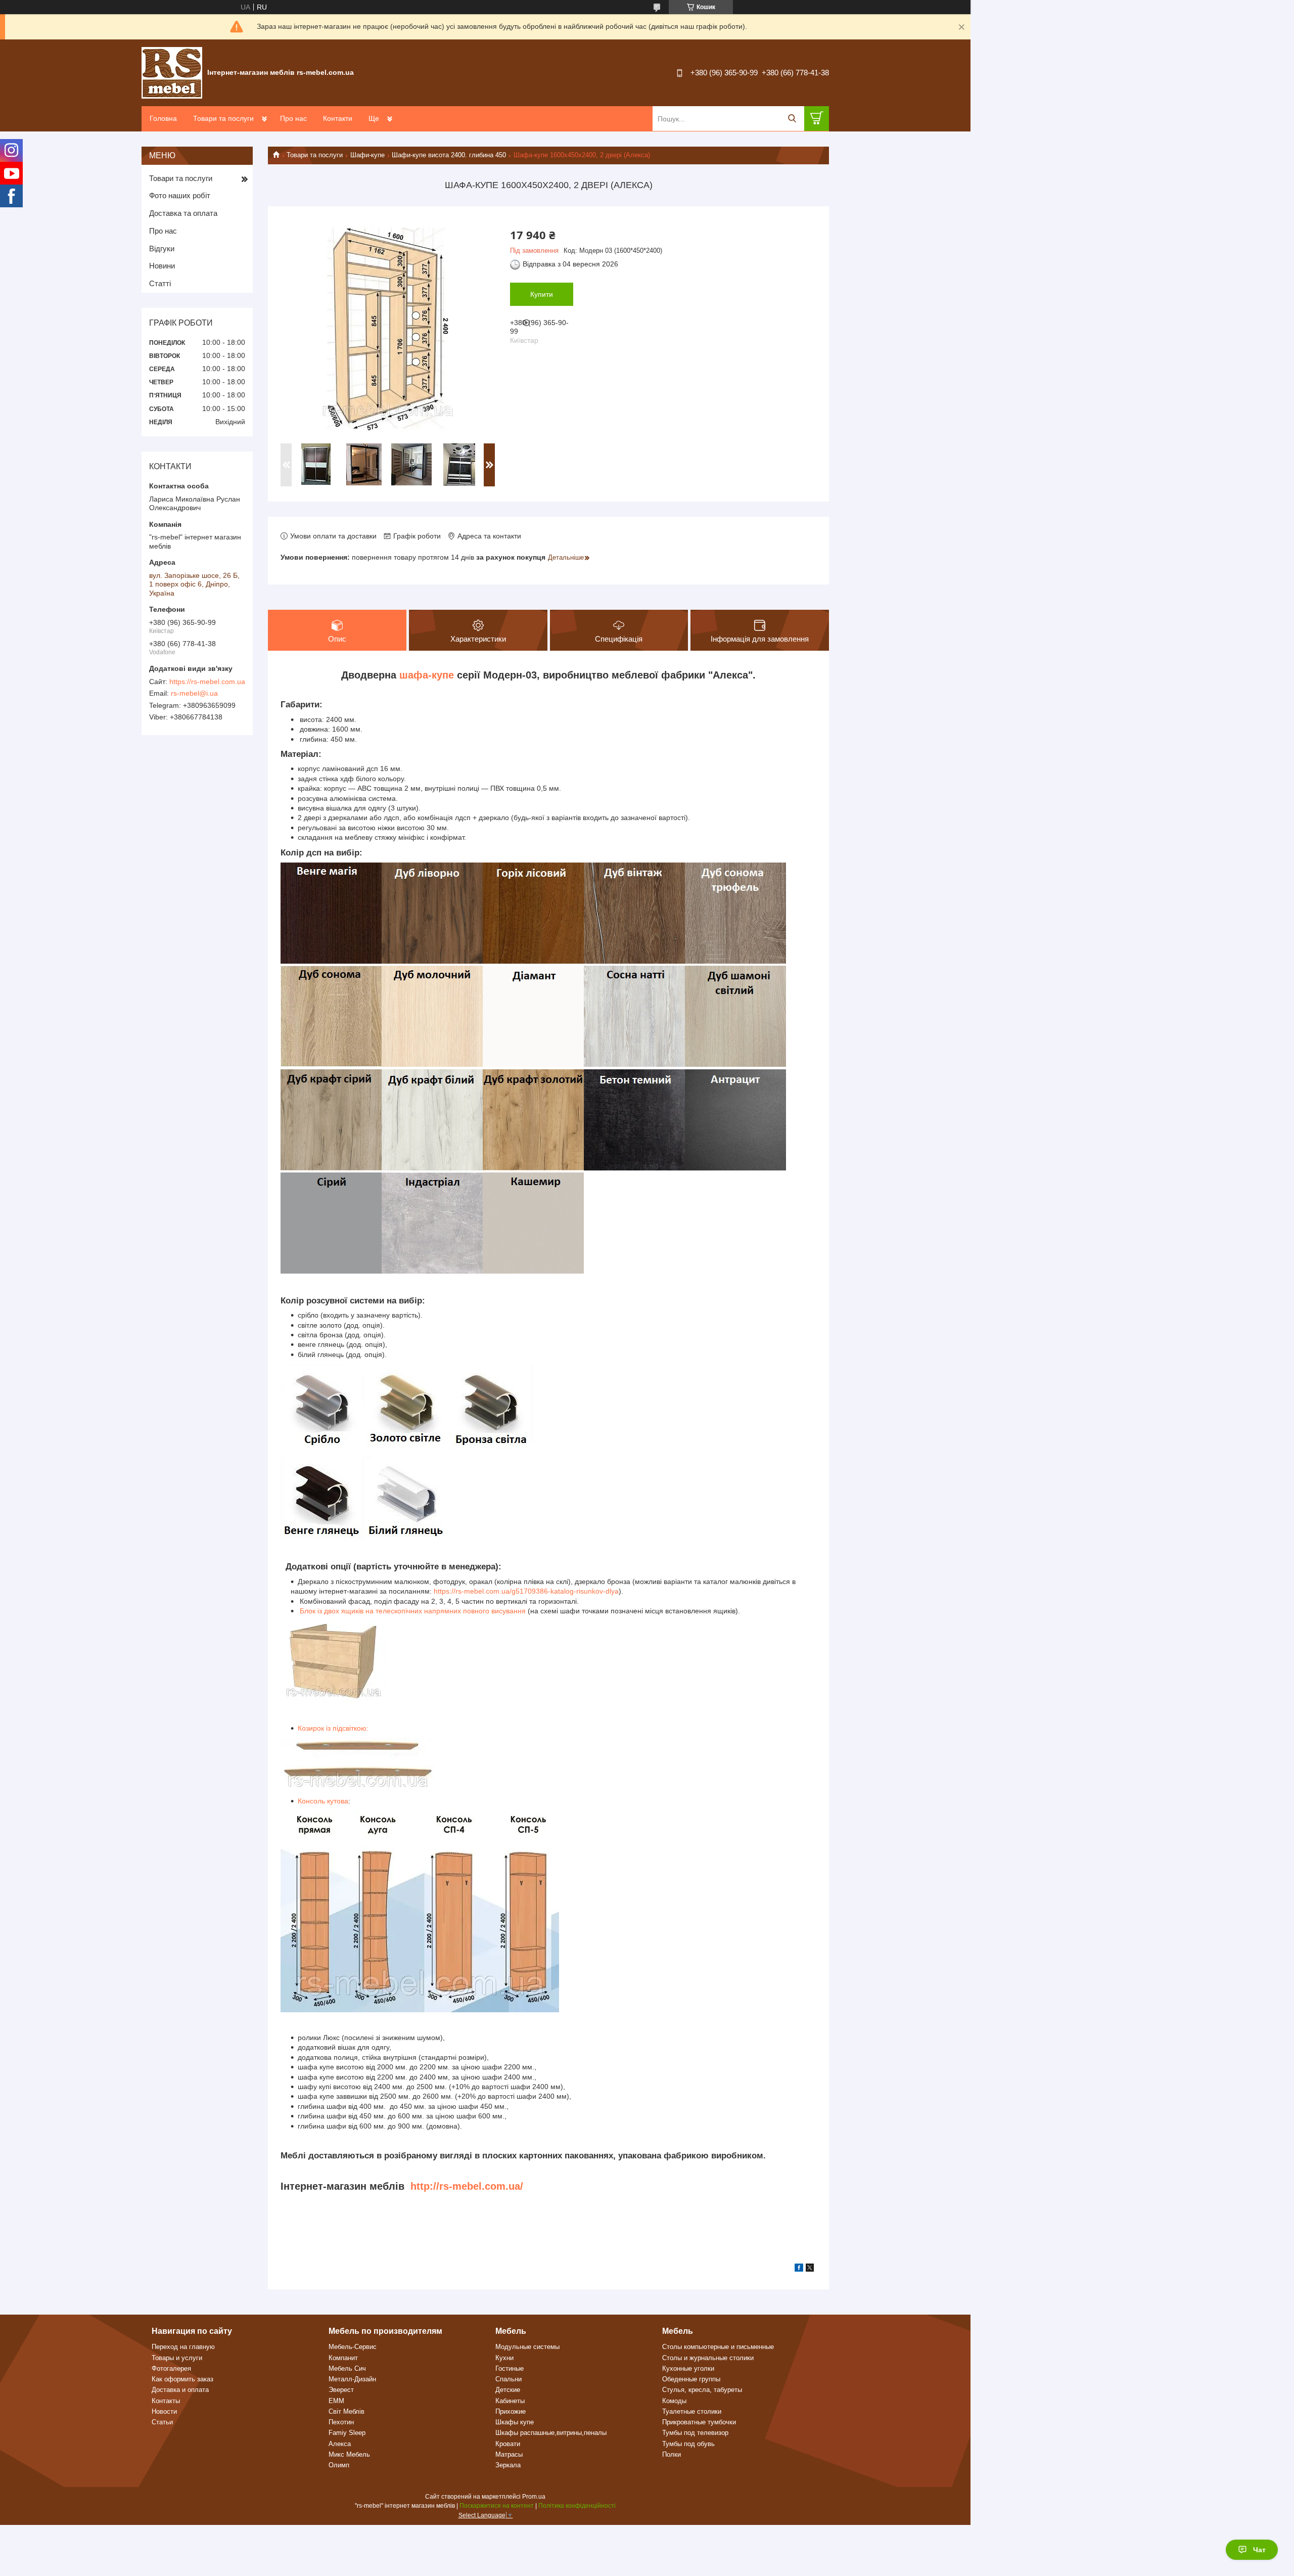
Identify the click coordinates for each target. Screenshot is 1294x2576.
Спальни (509, 2379)
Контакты (166, 2401)
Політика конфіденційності (577, 2506)
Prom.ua (534, 2497)
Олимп (339, 2465)
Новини (162, 266)
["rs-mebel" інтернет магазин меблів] (172, 72)
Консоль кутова (323, 1801)
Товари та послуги (223, 118)
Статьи (162, 2422)
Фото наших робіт (180, 195)
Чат (1259, 2550)
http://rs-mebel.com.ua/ (467, 2186)
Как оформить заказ (182, 2379)
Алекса (340, 2444)
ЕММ (336, 2401)
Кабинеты (510, 2401)
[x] (810, 2269)
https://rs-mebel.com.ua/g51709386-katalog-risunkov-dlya (526, 1591)
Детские (508, 2390)
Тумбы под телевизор (695, 2433)
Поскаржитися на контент (497, 2506)
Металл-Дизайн (352, 2379)
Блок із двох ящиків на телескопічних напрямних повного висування (412, 1611)
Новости (164, 2411)
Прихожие (511, 2411)
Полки (672, 2454)
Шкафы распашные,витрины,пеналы (551, 2433)
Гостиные (510, 2368)
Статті (160, 283)
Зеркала (508, 2465)
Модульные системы (527, 2347)
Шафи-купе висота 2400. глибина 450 (449, 155)
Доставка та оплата (183, 213)
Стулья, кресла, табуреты (702, 2390)
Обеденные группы (691, 2379)
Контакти (338, 118)
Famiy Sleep (347, 2433)
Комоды (674, 2401)
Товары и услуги (177, 2358)
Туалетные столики (692, 2411)
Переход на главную (183, 2347)
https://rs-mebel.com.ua (207, 682)
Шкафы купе (515, 2422)
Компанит (343, 2358)
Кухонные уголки (688, 2368)
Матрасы (509, 2454)
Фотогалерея (171, 2368)
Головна (163, 118)
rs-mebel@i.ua (194, 693)
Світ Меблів (346, 2411)
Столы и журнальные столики (708, 2358)
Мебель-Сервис (353, 2347)
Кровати (508, 2444)
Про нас (293, 118)
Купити (542, 294)
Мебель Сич (347, 2368)
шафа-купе (427, 675)
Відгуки (162, 248)
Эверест (341, 2390)
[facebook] (799, 2269)
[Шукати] (792, 119)
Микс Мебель (349, 2454)
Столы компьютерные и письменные (718, 2347)
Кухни (504, 2358)
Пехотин (341, 2422)
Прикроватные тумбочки (699, 2422)
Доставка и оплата (180, 2390)
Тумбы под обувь (688, 2444)
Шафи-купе (367, 155)
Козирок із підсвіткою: (333, 1728)
